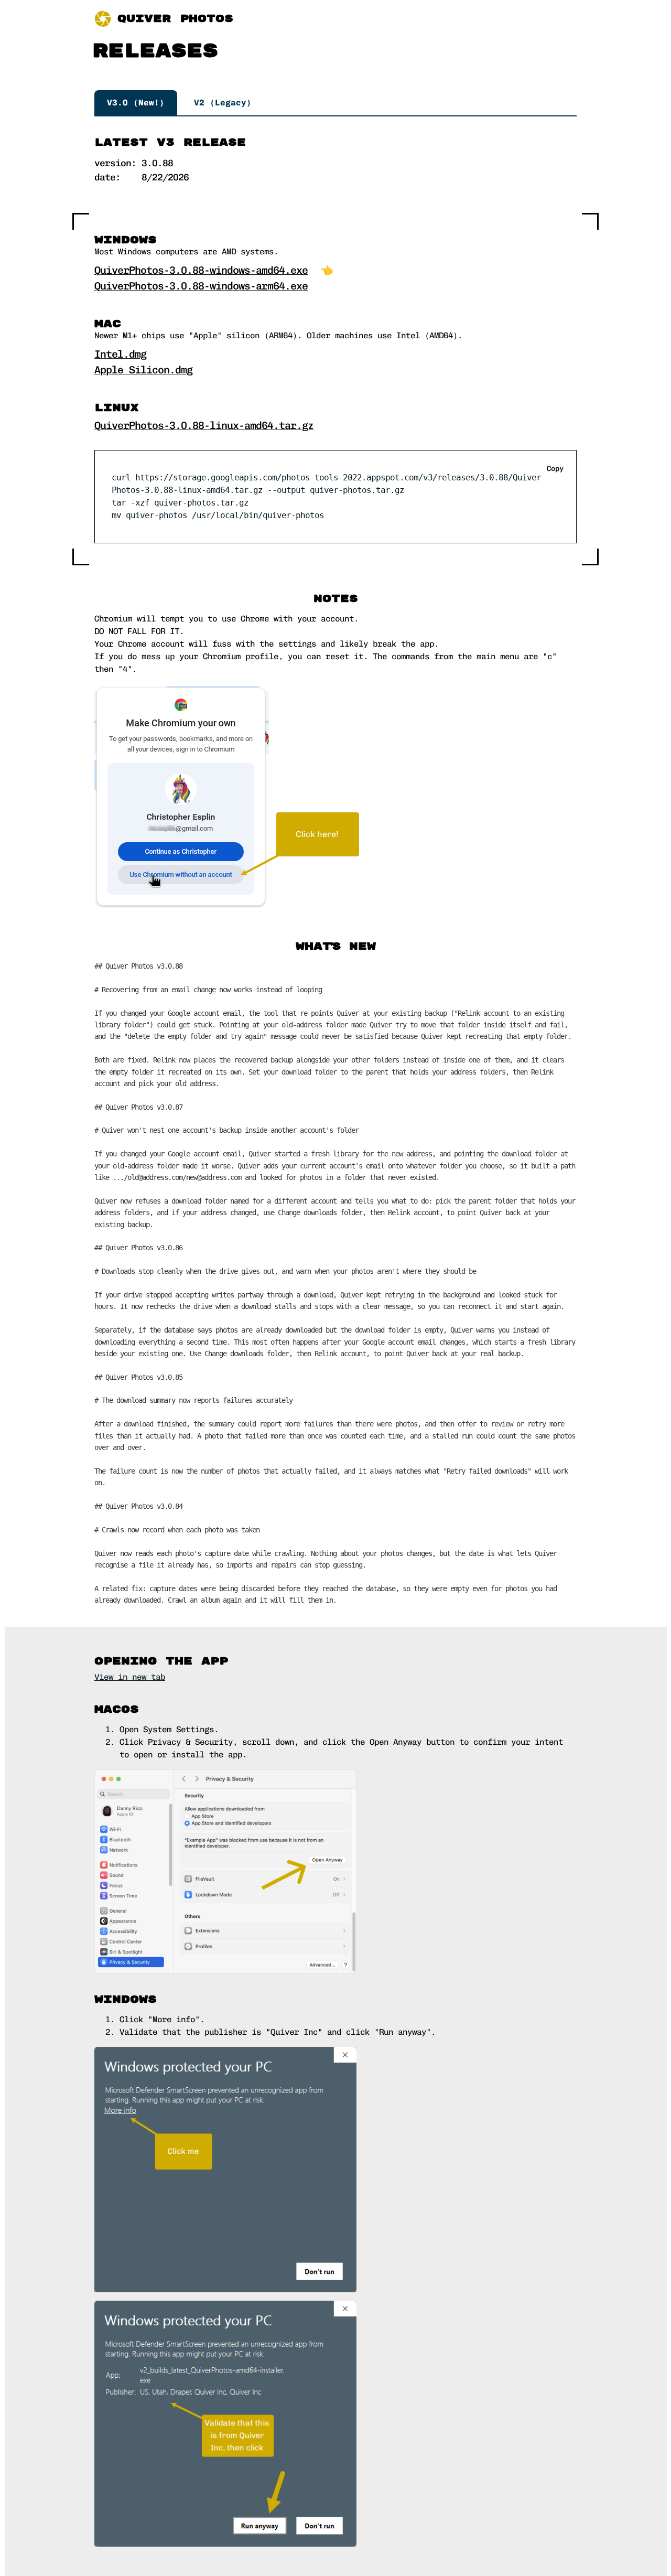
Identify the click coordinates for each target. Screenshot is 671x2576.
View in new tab (130, 1677)
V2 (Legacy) (223, 103)
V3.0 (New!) (136, 103)
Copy (555, 469)
